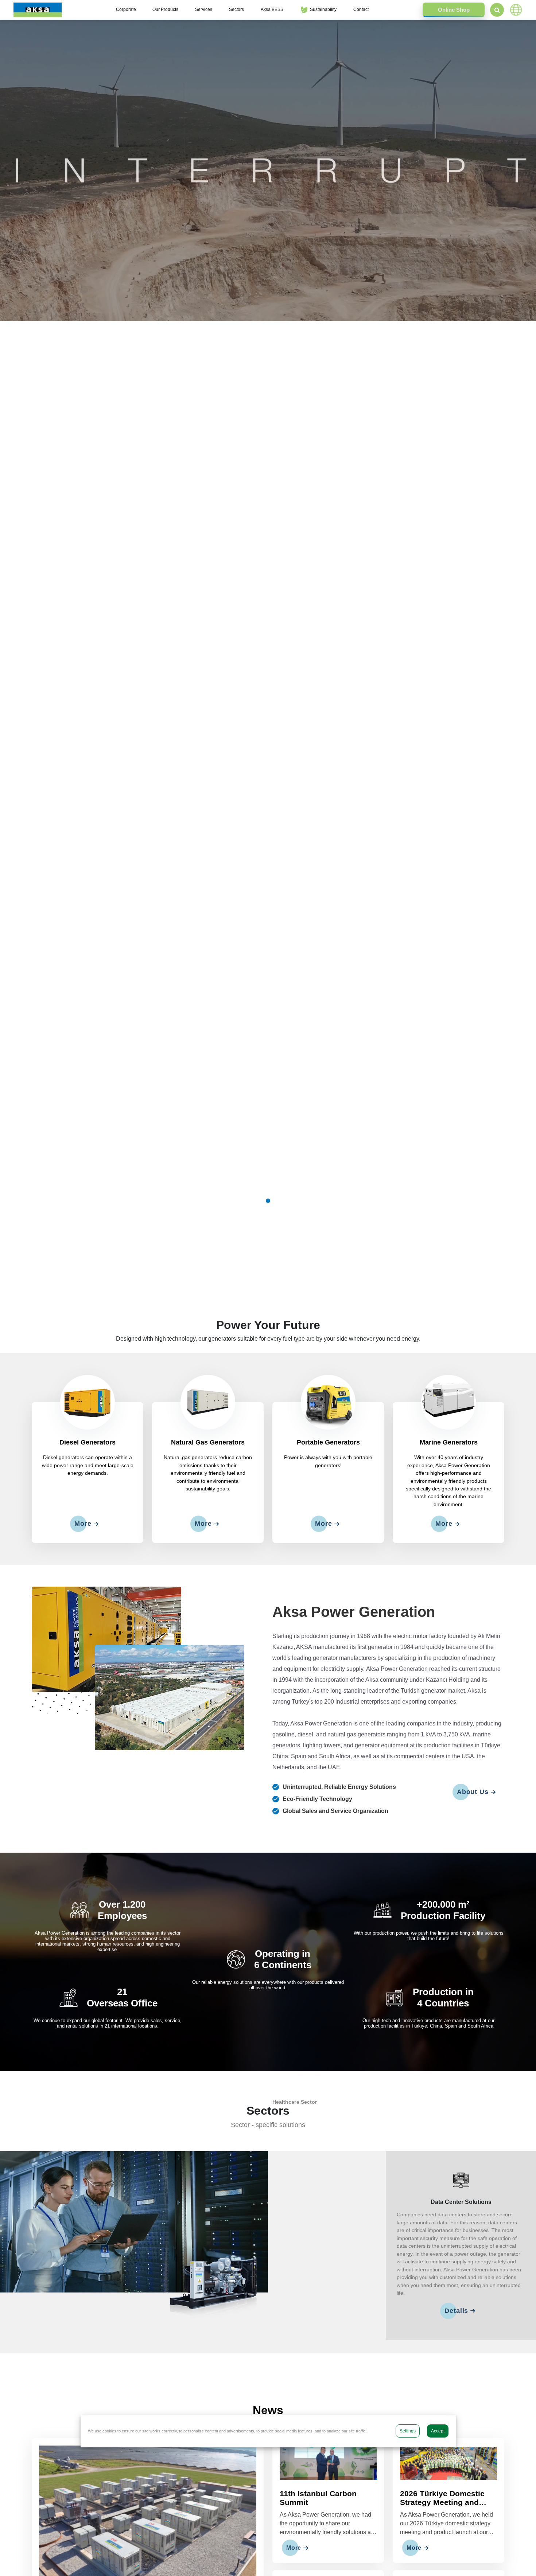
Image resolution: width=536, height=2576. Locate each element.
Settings (408, 2431)
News (268, 2410)
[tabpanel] (268, 170)
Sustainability (323, 9)
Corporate (126, 9)
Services (204, 9)
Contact (361, 9)
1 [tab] (268, 1201)
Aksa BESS (272, 9)
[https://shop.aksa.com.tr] (454, 10)
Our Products (165, 9)
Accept (438, 2431)
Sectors (236, 9)
